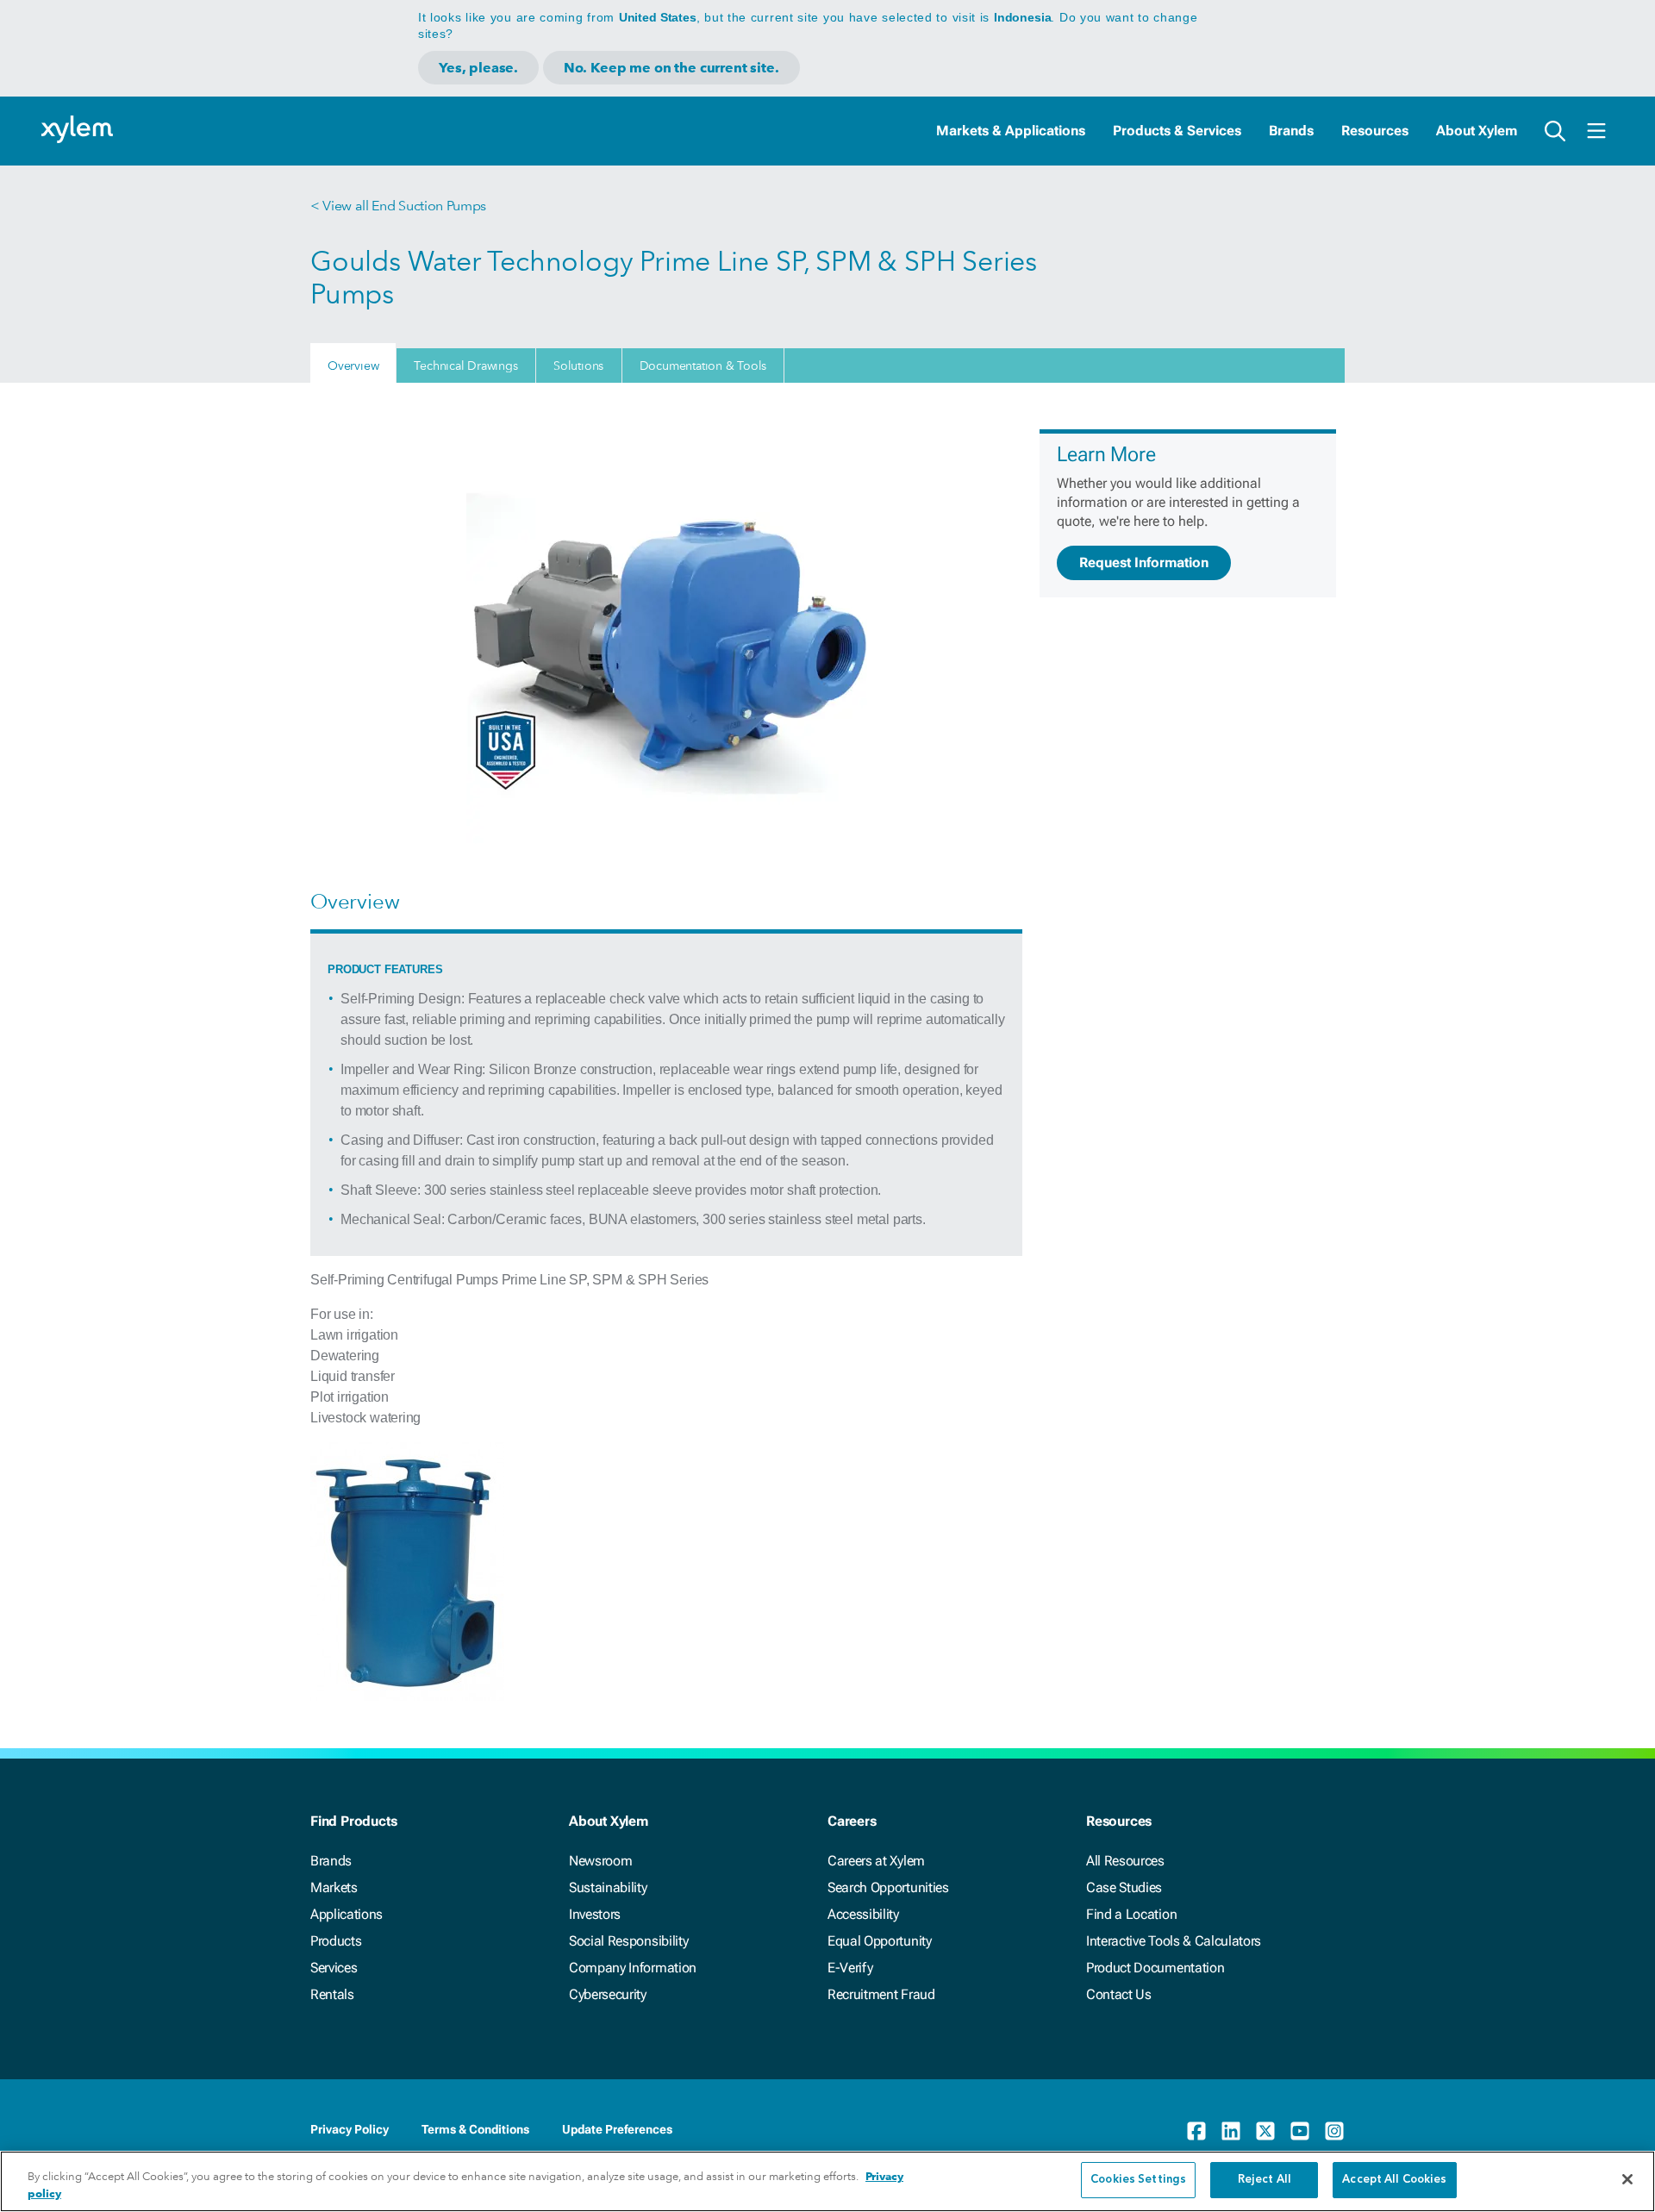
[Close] (1627, 2179)
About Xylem (1477, 131)
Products (336, 1941)
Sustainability (608, 1887)
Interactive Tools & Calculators (1174, 1941)
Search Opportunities (888, 1887)
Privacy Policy (350, 2129)
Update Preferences (617, 2129)
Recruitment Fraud (881, 1994)
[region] (827, 2181)
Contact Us (1119, 1994)
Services (334, 1968)
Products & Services (1177, 131)
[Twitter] (1265, 2131)
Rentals (332, 1994)
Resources (1375, 131)
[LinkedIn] (1231, 2131)
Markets (334, 1887)
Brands (1291, 131)
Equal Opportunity (880, 1941)
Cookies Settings (1138, 2180)
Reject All (1265, 2180)
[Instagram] (1334, 2131)
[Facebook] (1196, 2131)
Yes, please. (478, 68)
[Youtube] (1300, 2131)
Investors (595, 1914)
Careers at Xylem (876, 1861)
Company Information (633, 1968)
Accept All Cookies (1394, 2180)
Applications (347, 1914)
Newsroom (600, 1861)
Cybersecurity (608, 1994)
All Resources (1125, 1861)
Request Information (1144, 562)
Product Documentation (1155, 1968)
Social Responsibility (628, 1941)
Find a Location (1131, 1914)
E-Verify (850, 1968)
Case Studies (1124, 1887)
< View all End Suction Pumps (398, 206)
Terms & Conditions (475, 2129)
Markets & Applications (1011, 131)
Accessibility (863, 1914)
